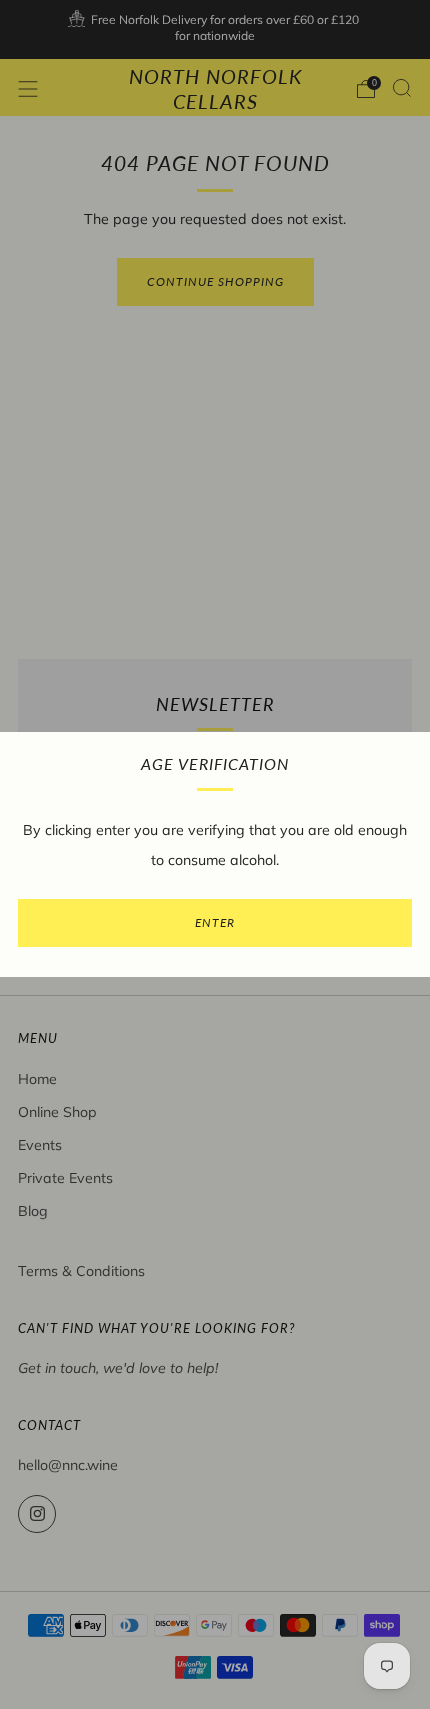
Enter (215, 922)
